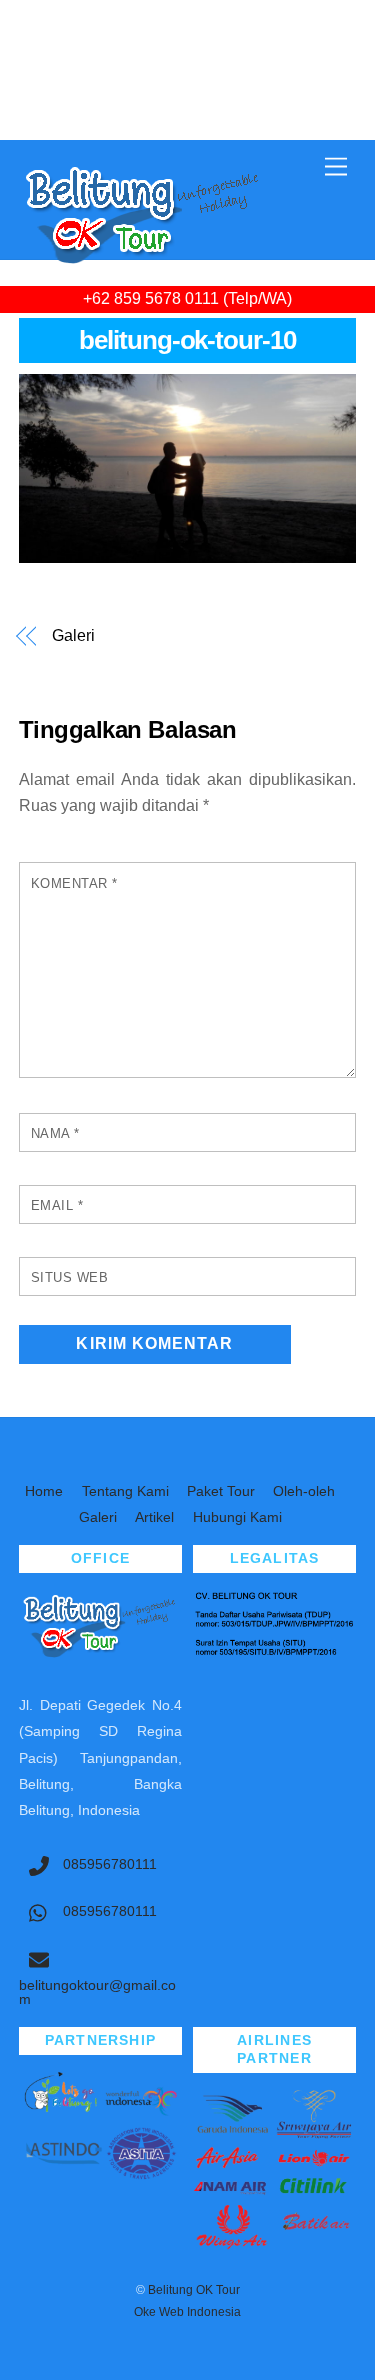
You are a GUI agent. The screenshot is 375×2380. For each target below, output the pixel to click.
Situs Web (70, 1277)
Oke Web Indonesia (187, 2312)
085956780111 (108, 1864)
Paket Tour (221, 1491)
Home (44, 1491)
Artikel (154, 1517)
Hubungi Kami (237, 1517)
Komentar (74, 883)
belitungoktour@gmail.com (97, 1992)
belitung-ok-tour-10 (188, 340)
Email (57, 1205)
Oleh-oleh (304, 1491)
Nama (55, 1133)
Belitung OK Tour (194, 2290)
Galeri (73, 635)
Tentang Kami (125, 1491)
